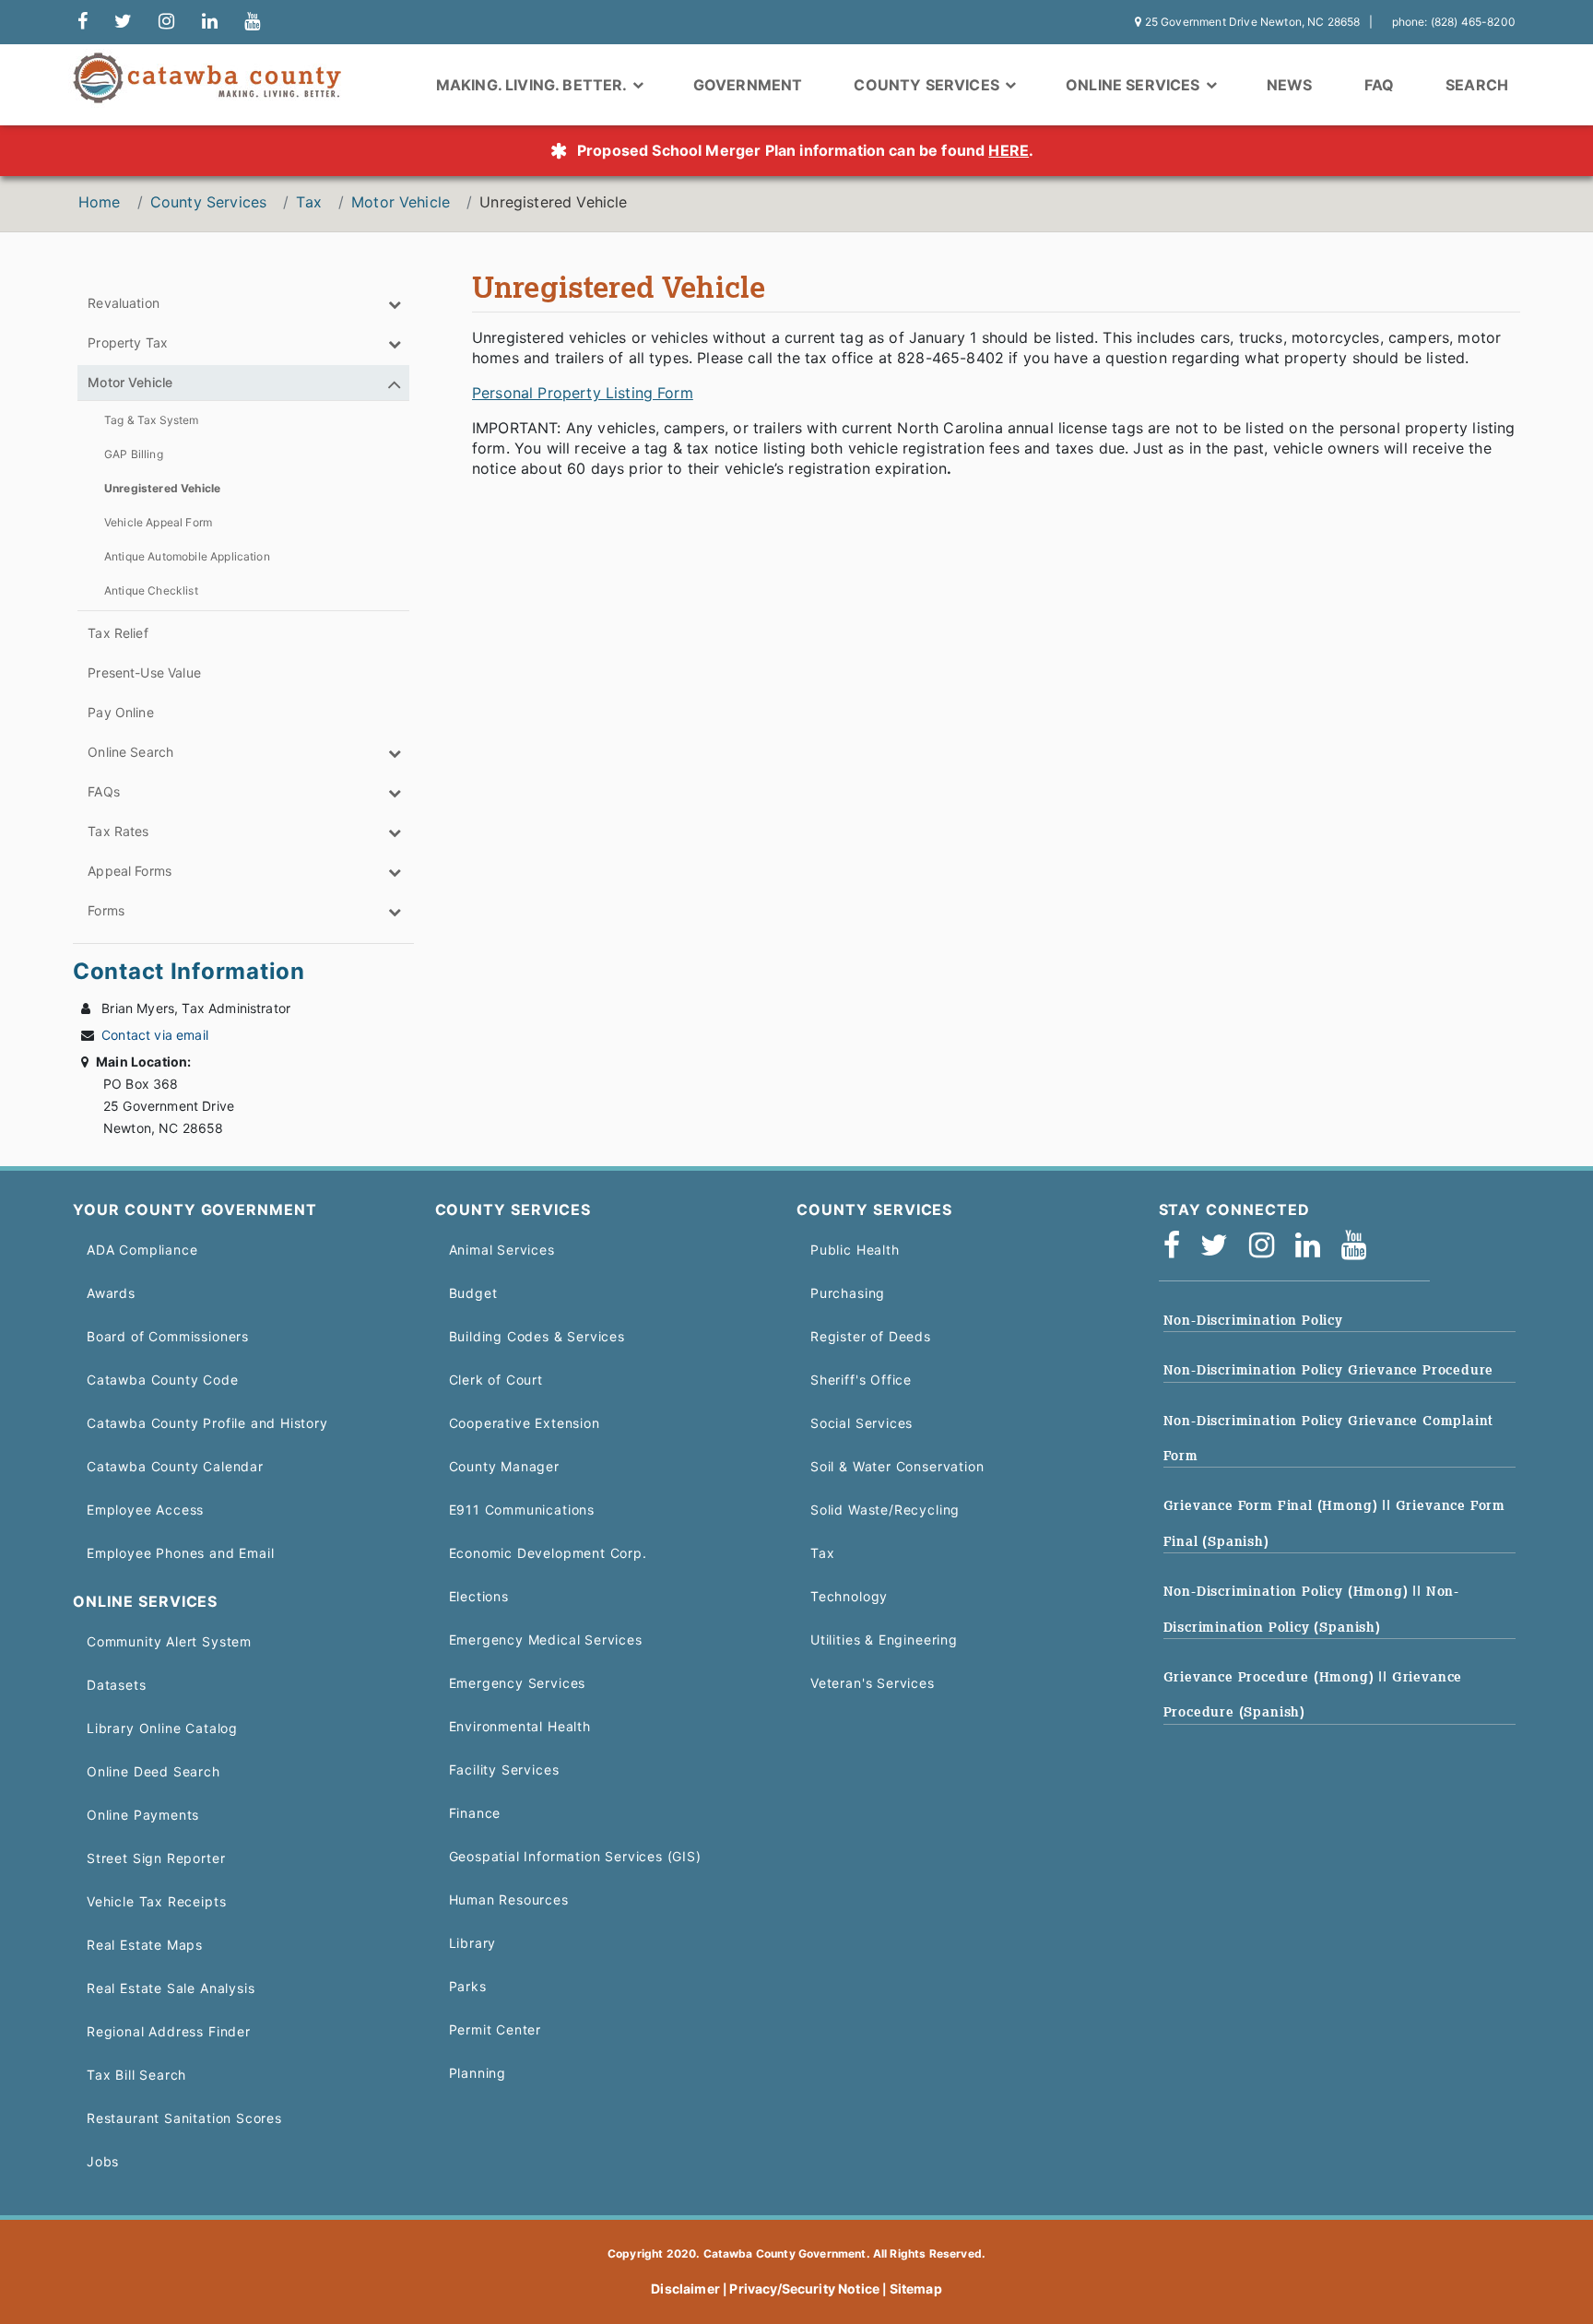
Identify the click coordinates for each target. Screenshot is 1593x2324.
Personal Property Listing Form (583, 393)
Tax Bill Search (136, 2075)
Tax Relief (118, 633)
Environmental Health (520, 1726)
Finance (475, 1813)
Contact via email (155, 1035)
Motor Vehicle (401, 202)
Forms (106, 910)
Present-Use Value (144, 672)
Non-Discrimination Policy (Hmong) (1288, 1591)
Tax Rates (118, 831)
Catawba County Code (163, 1380)
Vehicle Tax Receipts (156, 1901)
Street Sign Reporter (156, 1858)
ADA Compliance (142, 1250)
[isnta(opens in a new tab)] (1268, 1250)
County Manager (504, 1466)
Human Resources (509, 1899)
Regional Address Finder (169, 2031)
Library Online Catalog (162, 1728)
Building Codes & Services (537, 1336)
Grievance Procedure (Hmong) (1271, 1677)
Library (473, 1943)
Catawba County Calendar (175, 1466)
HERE (1009, 150)
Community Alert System (169, 1641)
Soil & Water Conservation (897, 1466)
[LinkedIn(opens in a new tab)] (1314, 1250)
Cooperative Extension (525, 1423)
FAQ (1379, 85)
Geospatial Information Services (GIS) (575, 1856)
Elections (479, 1596)
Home (100, 202)
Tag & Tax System (152, 420)
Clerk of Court (496, 1380)
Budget (473, 1293)
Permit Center (496, 2029)
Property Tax (128, 342)
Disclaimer (685, 2289)
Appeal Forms (130, 871)
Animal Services (502, 1250)
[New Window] (83, 22)
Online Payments (143, 1815)
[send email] (123, 22)
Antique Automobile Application (187, 556)
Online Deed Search (153, 1771)
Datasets (117, 1685)
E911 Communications (522, 1510)
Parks (468, 1986)
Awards (111, 1293)
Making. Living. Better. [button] (533, 85)
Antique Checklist (151, 590)
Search (1477, 85)
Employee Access (145, 1510)
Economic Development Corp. (548, 1553)
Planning (478, 2073)
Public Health (855, 1250)
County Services (208, 202)
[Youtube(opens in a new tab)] (1360, 1250)
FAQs (104, 791)
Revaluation (124, 303)
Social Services (861, 1423)
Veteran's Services (873, 1683)
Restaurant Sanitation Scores (184, 2118)
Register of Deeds (871, 1336)
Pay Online (121, 712)
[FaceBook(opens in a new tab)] (1178, 1250)
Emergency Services (518, 1683)
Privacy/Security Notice (804, 2289)
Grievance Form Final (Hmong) (1273, 1505)
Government (748, 85)
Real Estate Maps (145, 1945)
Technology (849, 1596)
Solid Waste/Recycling (885, 1510)
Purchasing (848, 1293)
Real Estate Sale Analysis (171, 1988)
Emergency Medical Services (546, 1640)
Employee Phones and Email (180, 1553)
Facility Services (504, 1770)
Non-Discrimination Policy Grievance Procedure (1329, 1370)
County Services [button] (928, 85)
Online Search (130, 752)
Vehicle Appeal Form (158, 522)
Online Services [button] (1135, 85)
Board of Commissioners (168, 1336)
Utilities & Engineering (884, 1640)
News (1290, 85)
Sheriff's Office (861, 1380)
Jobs (103, 2161)
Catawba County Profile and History (207, 1423)
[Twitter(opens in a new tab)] (1220, 1250)
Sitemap (916, 2289)
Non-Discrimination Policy (1253, 1320)
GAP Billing (134, 454)
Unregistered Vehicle (162, 488)
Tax (308, 202)
